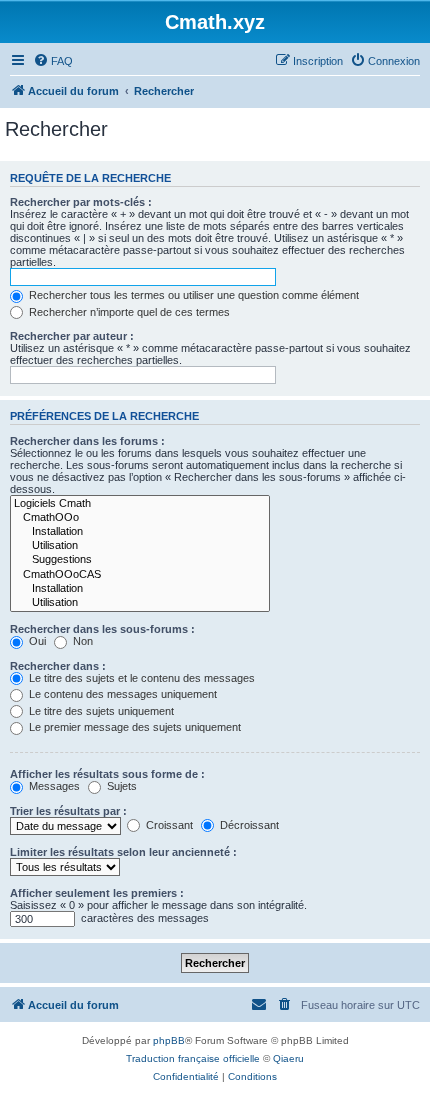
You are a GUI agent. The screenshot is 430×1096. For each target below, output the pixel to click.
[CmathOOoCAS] (140, 575)
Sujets (120, 786)
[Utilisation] (140, 546)
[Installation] (140, 532)
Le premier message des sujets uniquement (133, 727)
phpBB (169, 1040)
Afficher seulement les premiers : (97, 893)
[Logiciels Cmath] (140, 504)
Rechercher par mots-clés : (81, 202)
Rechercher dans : (58, 666)
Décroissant (248, 825)
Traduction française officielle (193, 1058)
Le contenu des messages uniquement (121, 694)
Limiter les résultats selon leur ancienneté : (123, 852)
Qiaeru (288, 1058)
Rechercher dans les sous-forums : (102, 629)
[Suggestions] (140, 560)
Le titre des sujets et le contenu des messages (140, 678)
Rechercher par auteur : (72, 336)
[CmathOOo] (140, 518)
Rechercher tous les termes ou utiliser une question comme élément (192, 295)
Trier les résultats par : (68, 811)
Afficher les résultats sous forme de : (107, 774)
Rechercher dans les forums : (87, 441)
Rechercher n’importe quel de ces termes (128, 312)
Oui (36, 641)
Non (81, 641)
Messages (53, 786)
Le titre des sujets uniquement (100, 711)
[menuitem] (53, 61)
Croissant (168, 825)
